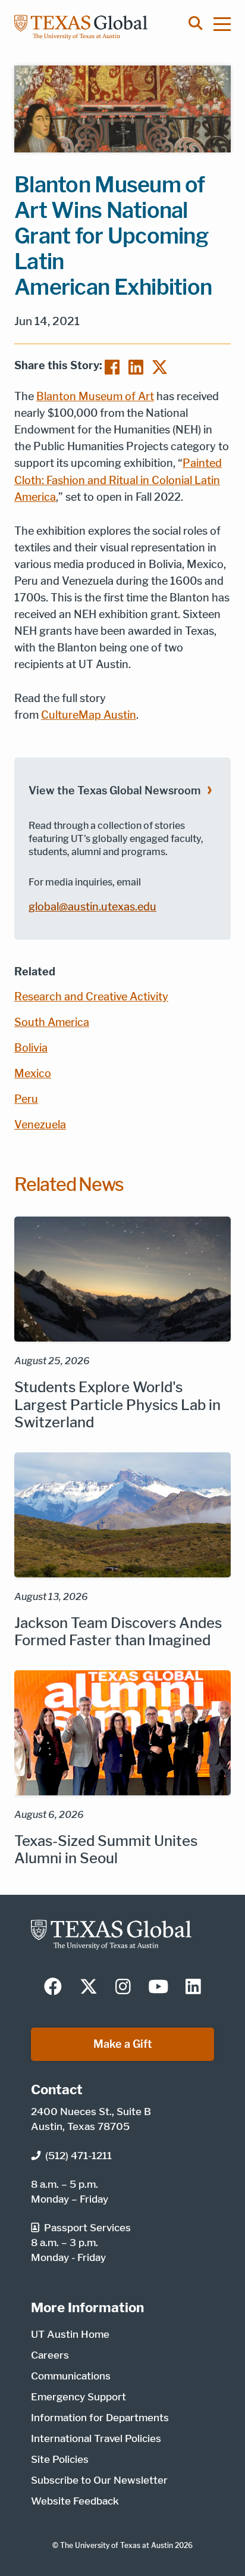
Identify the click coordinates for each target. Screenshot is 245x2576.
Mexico (33, 1073)
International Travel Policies (96, 2438)
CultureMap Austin (89, 715)
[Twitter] (160, 366)
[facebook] (53, 1988)
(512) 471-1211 (78, 2156)
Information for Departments (100, 2418)
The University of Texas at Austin (117, 2545)
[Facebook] (112, 366)
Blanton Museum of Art (95, 396)
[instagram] (123, 1988)
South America (52, 1022)
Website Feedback (75, 2501)
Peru (26, 1099)
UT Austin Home (70, 2334)
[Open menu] (228, 24)
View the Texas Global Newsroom (114, 790)
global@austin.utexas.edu (92, 907)
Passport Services (87, 2228)
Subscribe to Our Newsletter (99, 2480)
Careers (50, 2355)
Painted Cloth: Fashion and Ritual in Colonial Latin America (118, 480)
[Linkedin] (136, 366)
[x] (89, 1988)
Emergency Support (78, 2397)
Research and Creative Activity (91, 997)
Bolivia (31, 1048)
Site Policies (60, 2459)
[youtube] (158, 1988)
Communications (71, 2376)
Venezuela (40, 1125)
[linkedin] (193, 1988)
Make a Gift (123, 2044)
